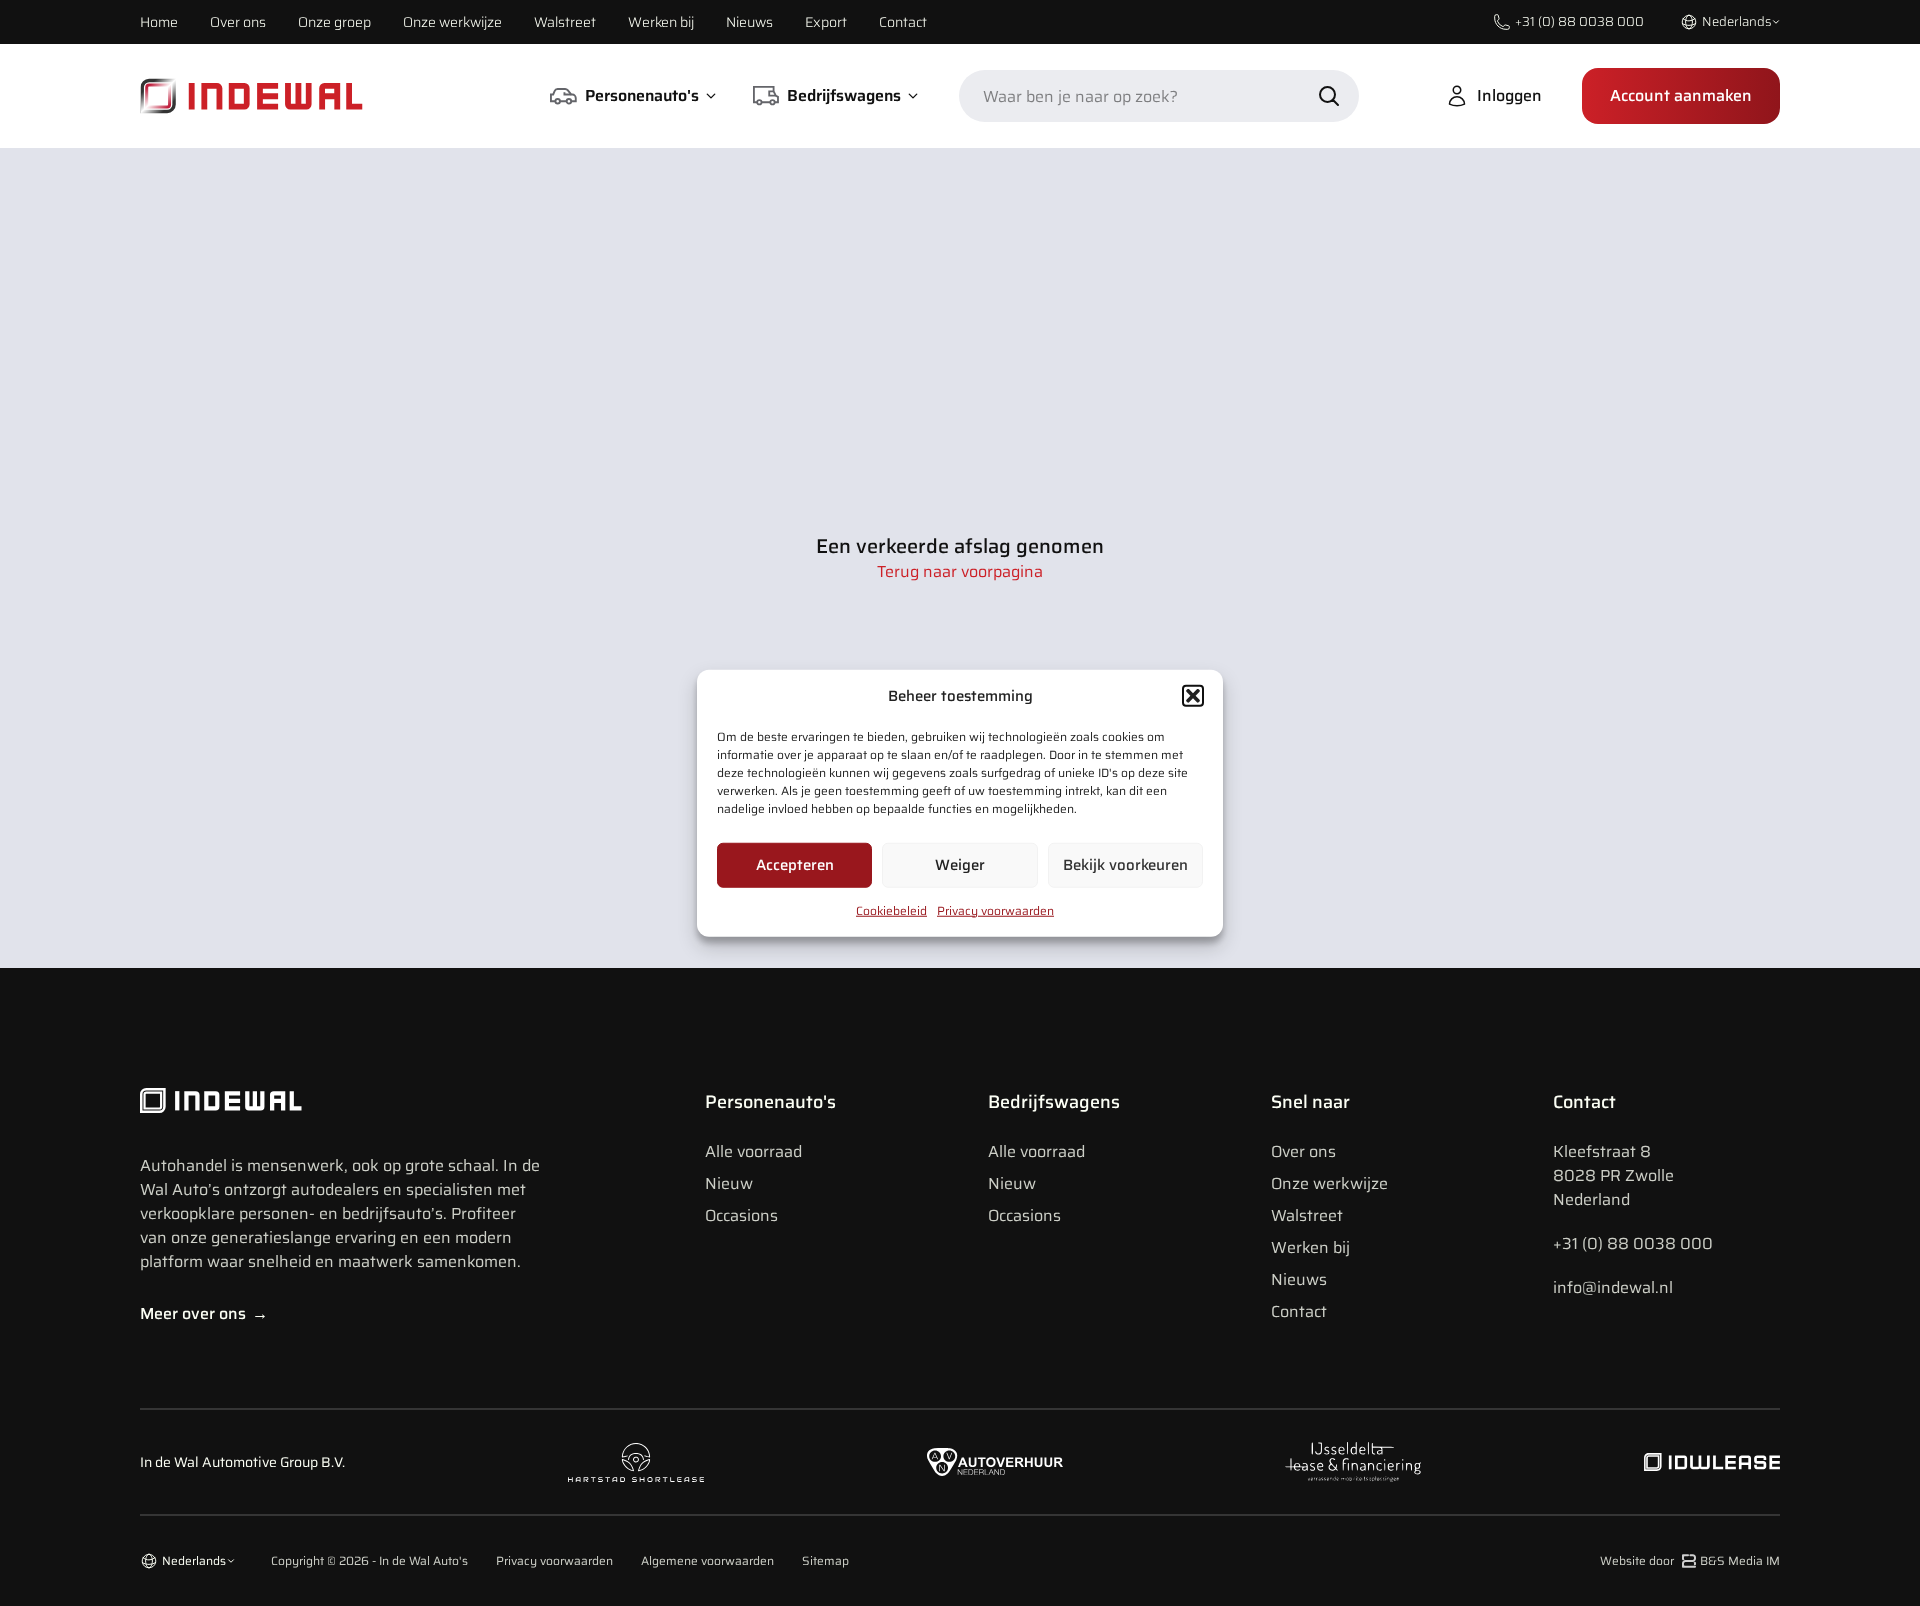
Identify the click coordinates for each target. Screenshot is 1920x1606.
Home (159, 22)
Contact (903, 22)
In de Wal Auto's (423, 1560)
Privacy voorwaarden (995, 909)
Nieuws (749, 22)
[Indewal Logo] (340, 1101)
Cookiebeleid (891, 909)
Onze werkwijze (452, 22)
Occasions (741, 1215)
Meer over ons (204, 1313)
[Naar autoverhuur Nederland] (995, 1462)
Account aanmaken (1681, 95)
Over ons (238, 22)
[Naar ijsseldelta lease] (1353, 1462)
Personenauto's (770, 1102)
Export (826, 22)
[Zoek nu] (1329, 96)
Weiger (960, 865)
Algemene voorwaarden (707, 1561)
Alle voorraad (753, 1151)
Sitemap (825, 1561)
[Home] (252, 96)
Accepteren (795, 865)
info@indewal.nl (1613, 1287)
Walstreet (565, 22)
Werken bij (661, 22)
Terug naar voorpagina (960, 572)
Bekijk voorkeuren (1125, 865)
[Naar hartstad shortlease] (636, 1462)
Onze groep (334, 22)
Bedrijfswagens (1054, 1102)
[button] (1193, 696)
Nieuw (729, 1183)
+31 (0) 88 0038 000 (1633, 1243)
